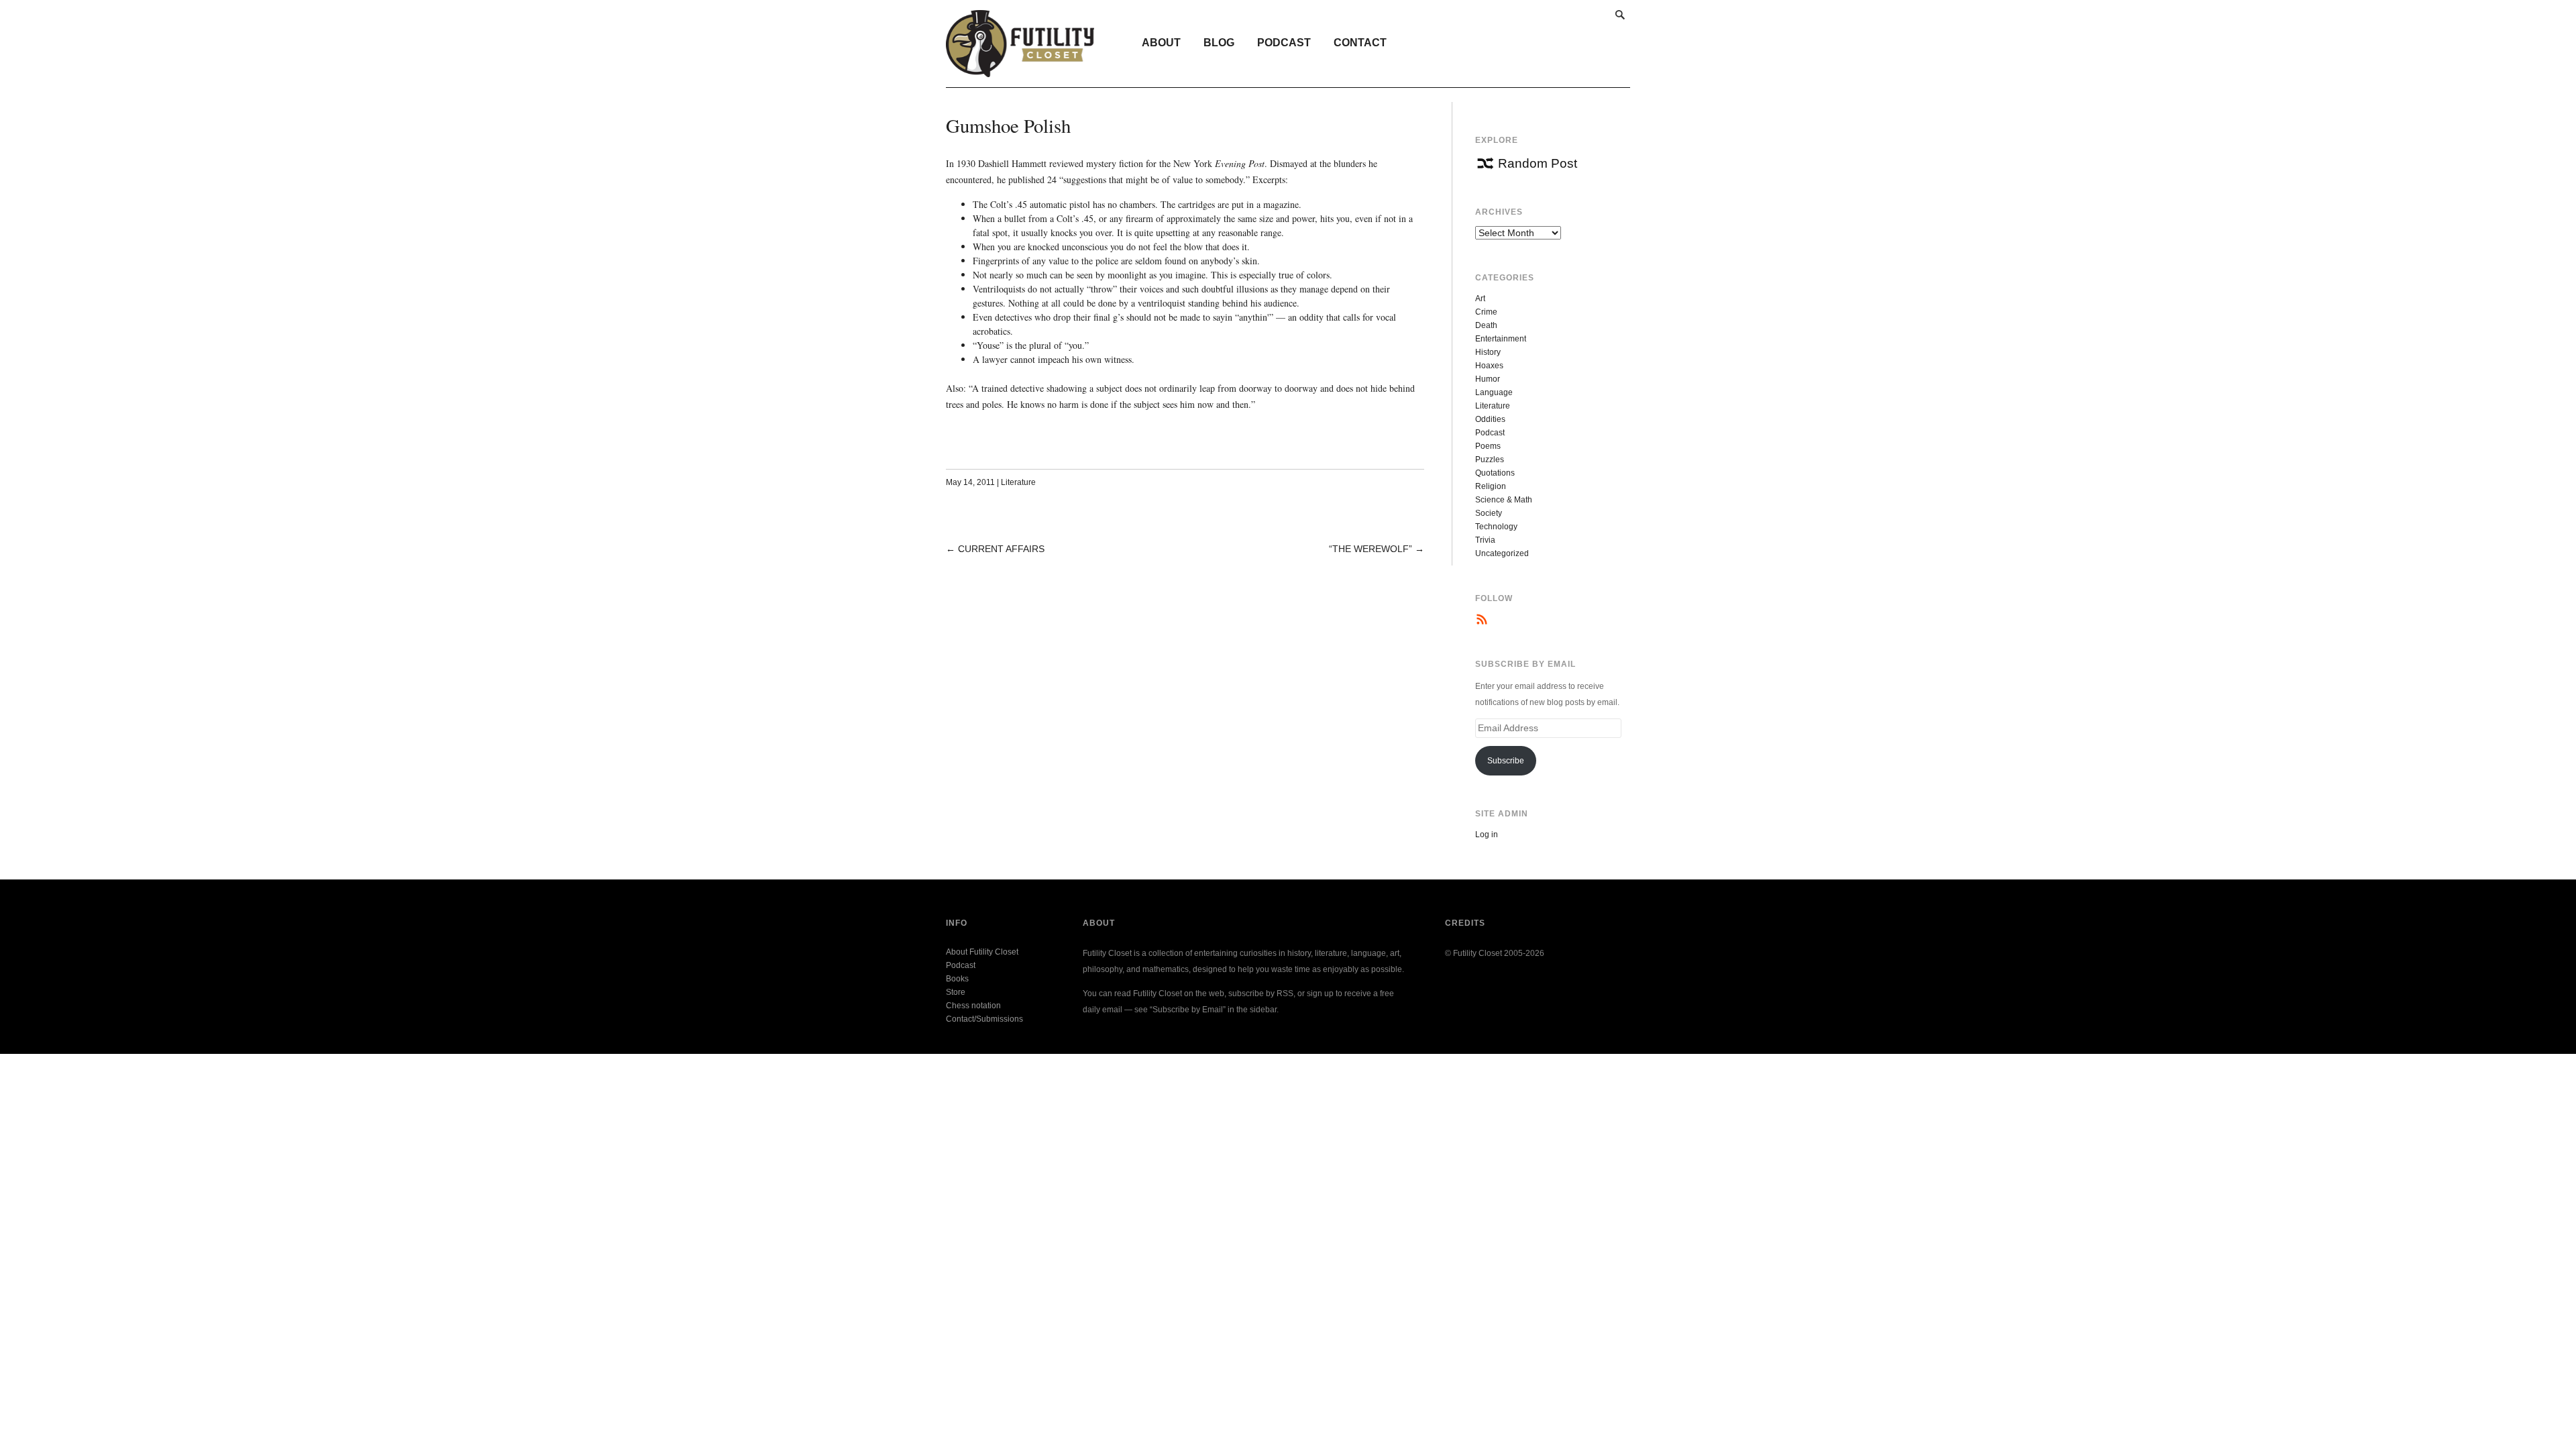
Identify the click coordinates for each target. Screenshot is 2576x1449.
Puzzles (1490, 460)
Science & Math (1504, 500)
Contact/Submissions (984, 1019)
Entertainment (1501, 339)
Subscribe (1506, 761)
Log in (1487, 835)
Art (1480, 299)
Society (1489, 513)
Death (1486, 325)
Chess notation (973, 1006)
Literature (1018, 482)
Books (957, 979)
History (1488, 352)
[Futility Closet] (1020, 70)
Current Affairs (1001, 549)
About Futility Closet (982, 952)
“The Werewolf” (1371, 549)
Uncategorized (1502, 553)
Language (1494, 392)
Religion (1491, 486)
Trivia (1485, 540)
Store (956, 992)
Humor (1488, 379)
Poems (1488, 446)
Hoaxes (1489, 366)
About (1161, 43)
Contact (1360, 43)
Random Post (1538, 163)
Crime (1486, 312)
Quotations (1495, 473)
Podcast (1284, 43)
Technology (1496, 527)
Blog (1219, 43)
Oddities (1490, 419)
